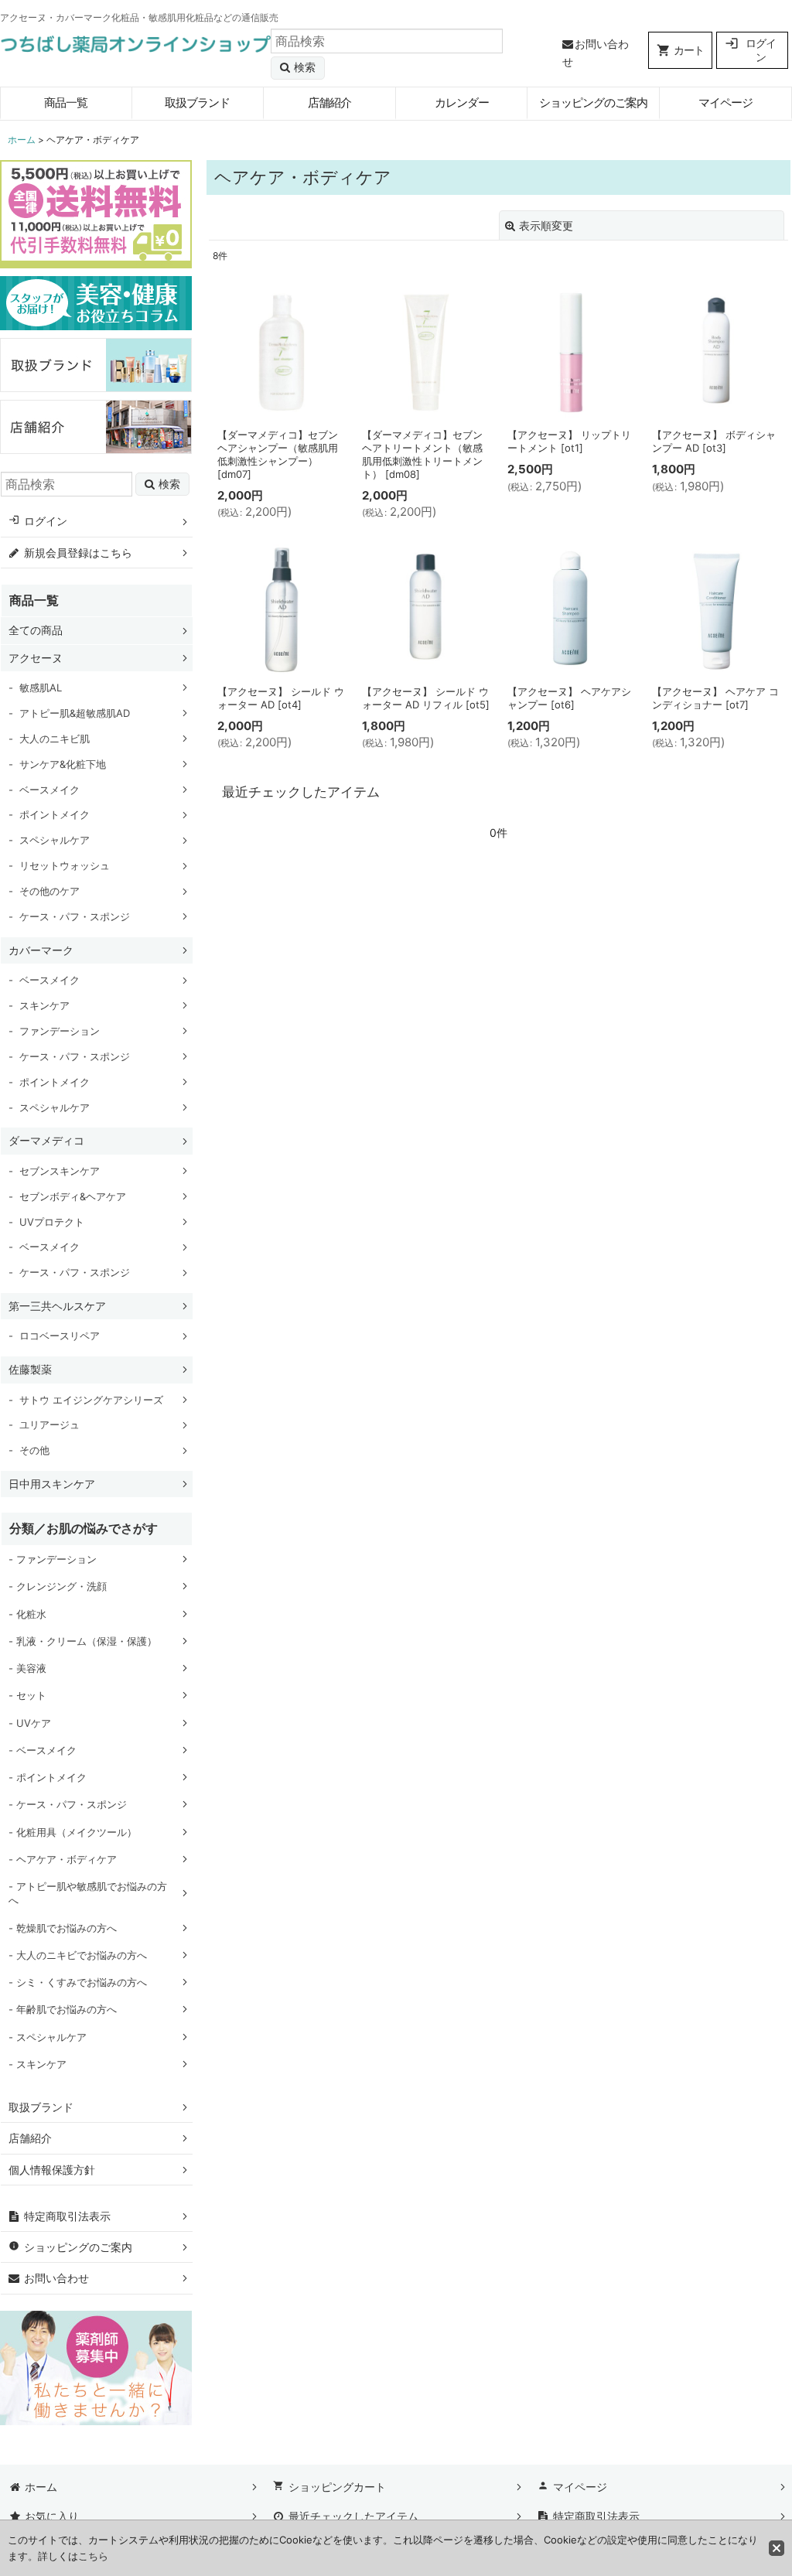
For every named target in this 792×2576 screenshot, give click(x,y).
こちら (93, 2556)
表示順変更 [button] (546, 225)
